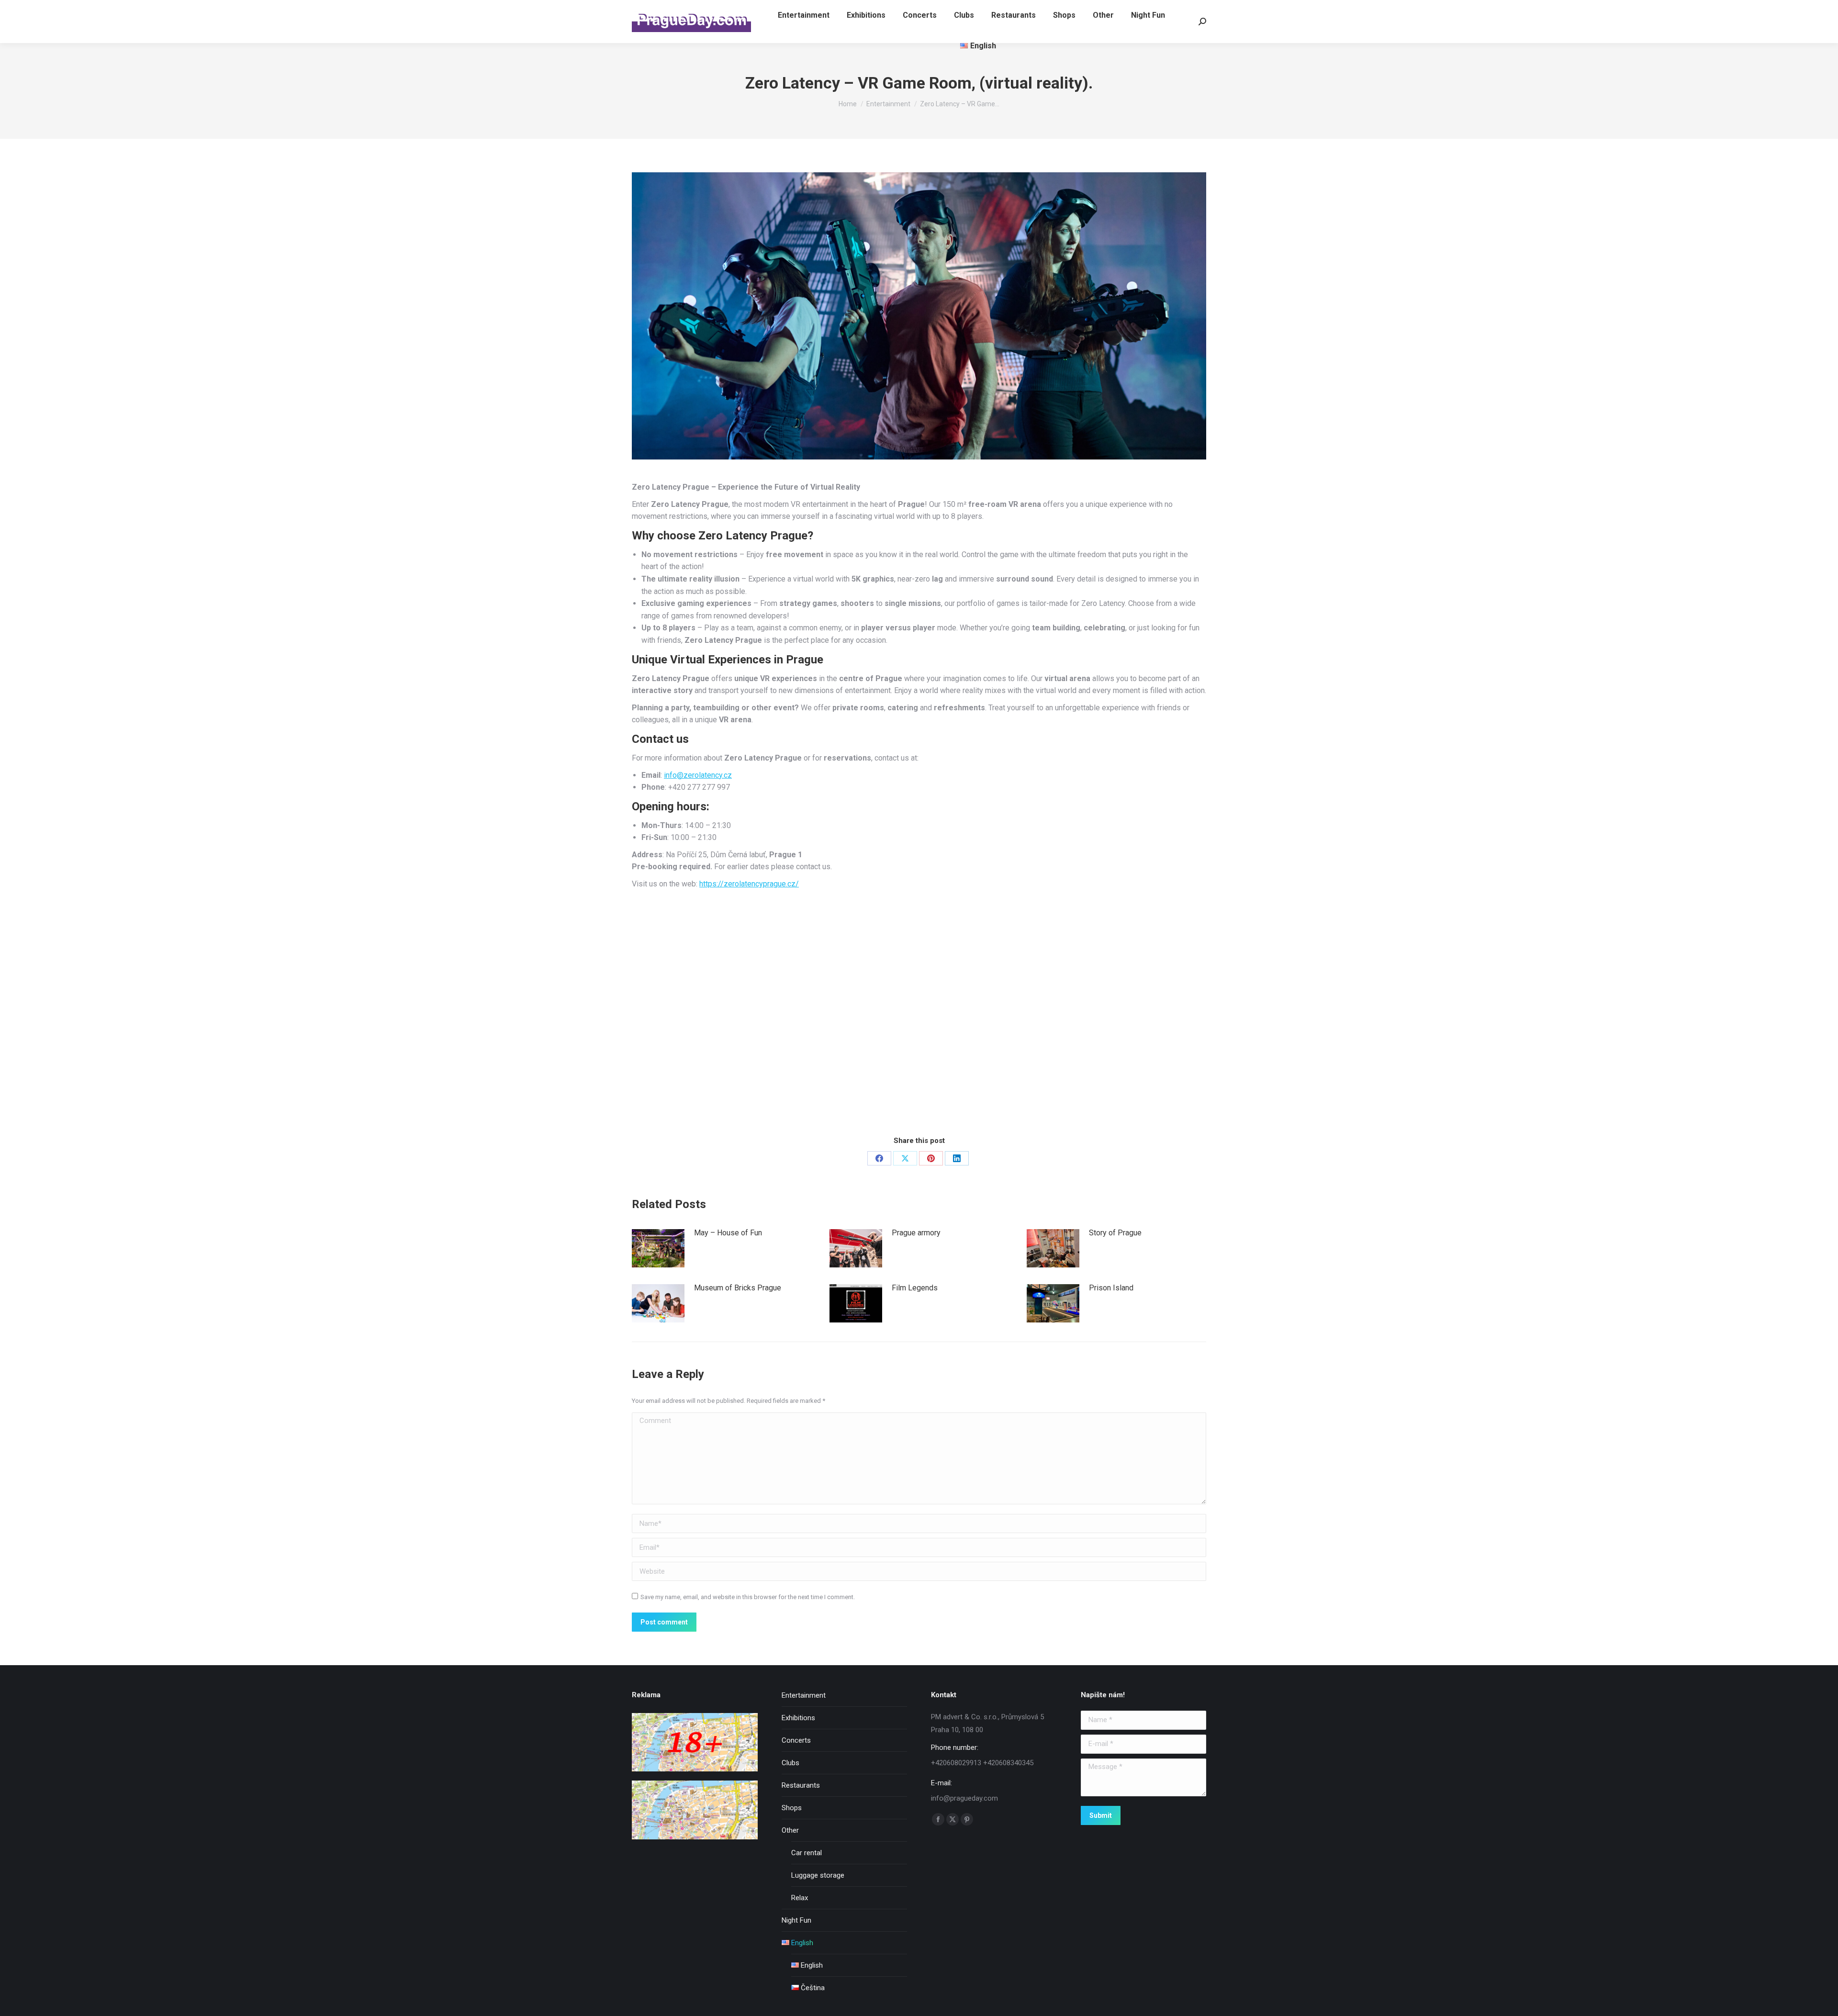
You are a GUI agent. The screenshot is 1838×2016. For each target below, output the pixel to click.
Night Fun (796, 1920)
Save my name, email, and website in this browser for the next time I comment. (748, 1597)
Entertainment (804, 1695)
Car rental (807, 1853)
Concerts (796, 1740)
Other (790, 1830)
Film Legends (915, 1288)
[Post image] (658, 1248)
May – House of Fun (728, 1233)
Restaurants (801, 1785)
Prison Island (1111, 1288)
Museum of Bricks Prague (738, 1288)
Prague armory (916, 1233)
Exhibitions (798, 1718)
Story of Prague (1115, 1233)
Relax (800, 1898)
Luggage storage (818, 1875)
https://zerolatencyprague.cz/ (749, 884)
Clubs (790, 1763)
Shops (792, 1808)
